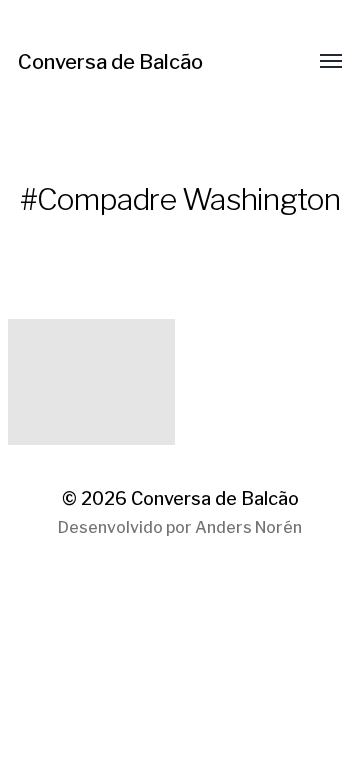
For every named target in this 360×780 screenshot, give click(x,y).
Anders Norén (248, 527)
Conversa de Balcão (110, 62)
